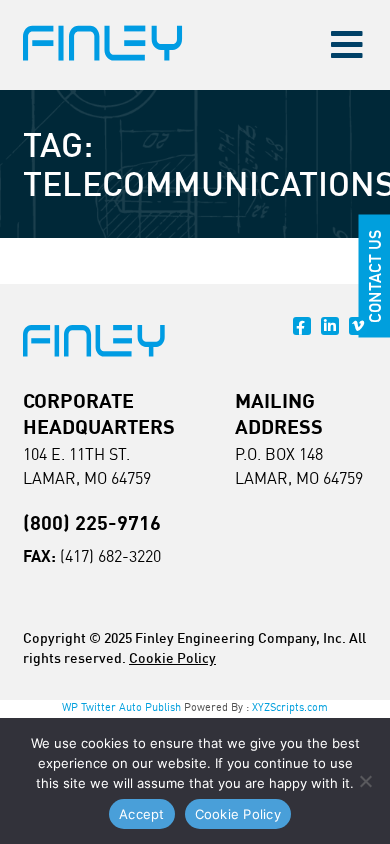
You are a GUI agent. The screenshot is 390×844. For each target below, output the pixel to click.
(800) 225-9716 (92, 522)
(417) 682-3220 (110, 556)
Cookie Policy (172, 657)
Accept (142, 814)
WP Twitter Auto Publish (121, 707)
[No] (365, 781)
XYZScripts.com (290, 707)
